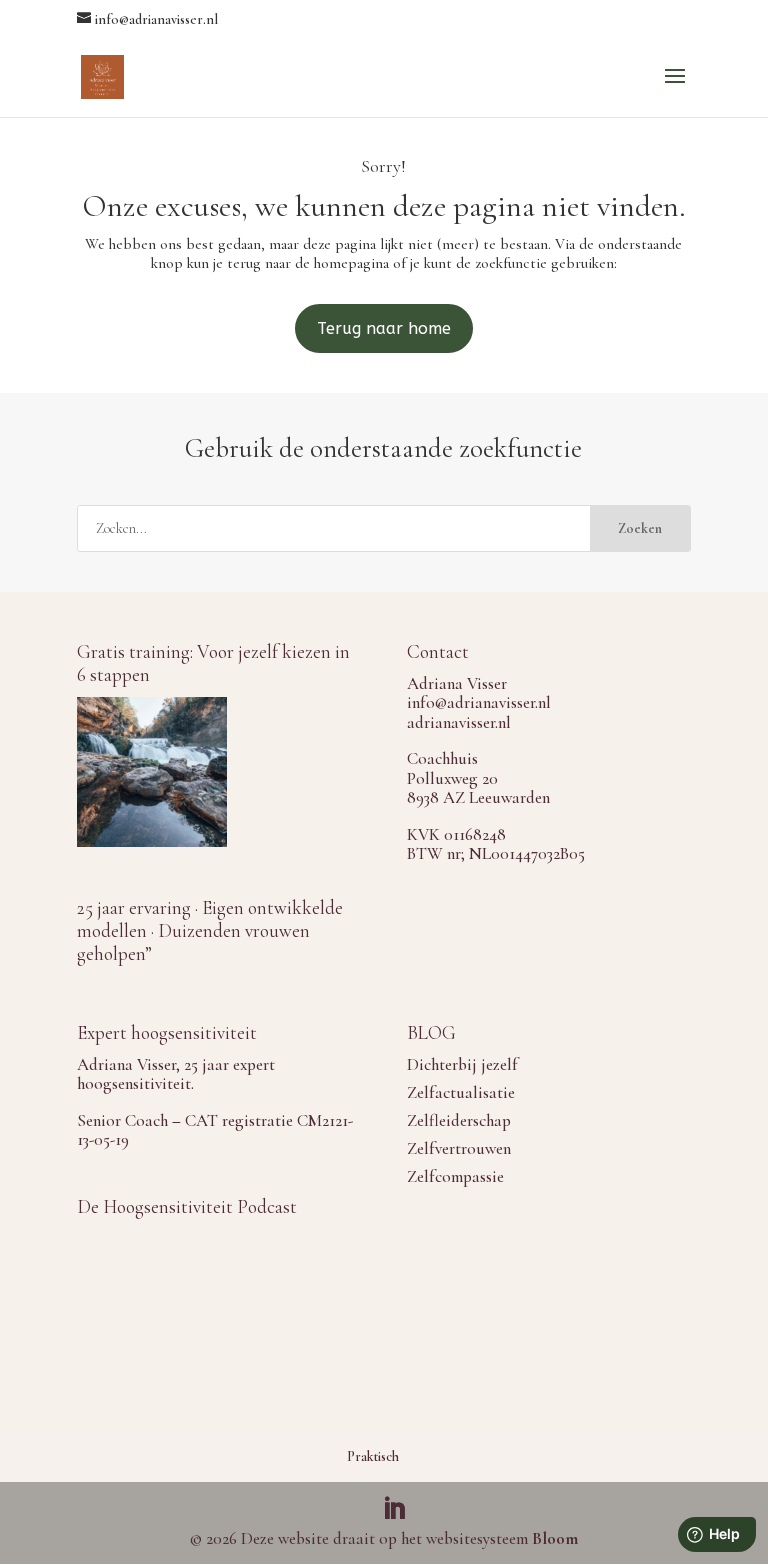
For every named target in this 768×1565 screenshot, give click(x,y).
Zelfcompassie (455, 1176)
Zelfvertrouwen (459, 1148)
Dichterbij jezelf (462, 1064)
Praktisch (373, 1456)
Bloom (555, 1538)
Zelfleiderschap (459, 1120)
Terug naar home (384, 328)
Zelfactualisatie (461, 1092)
